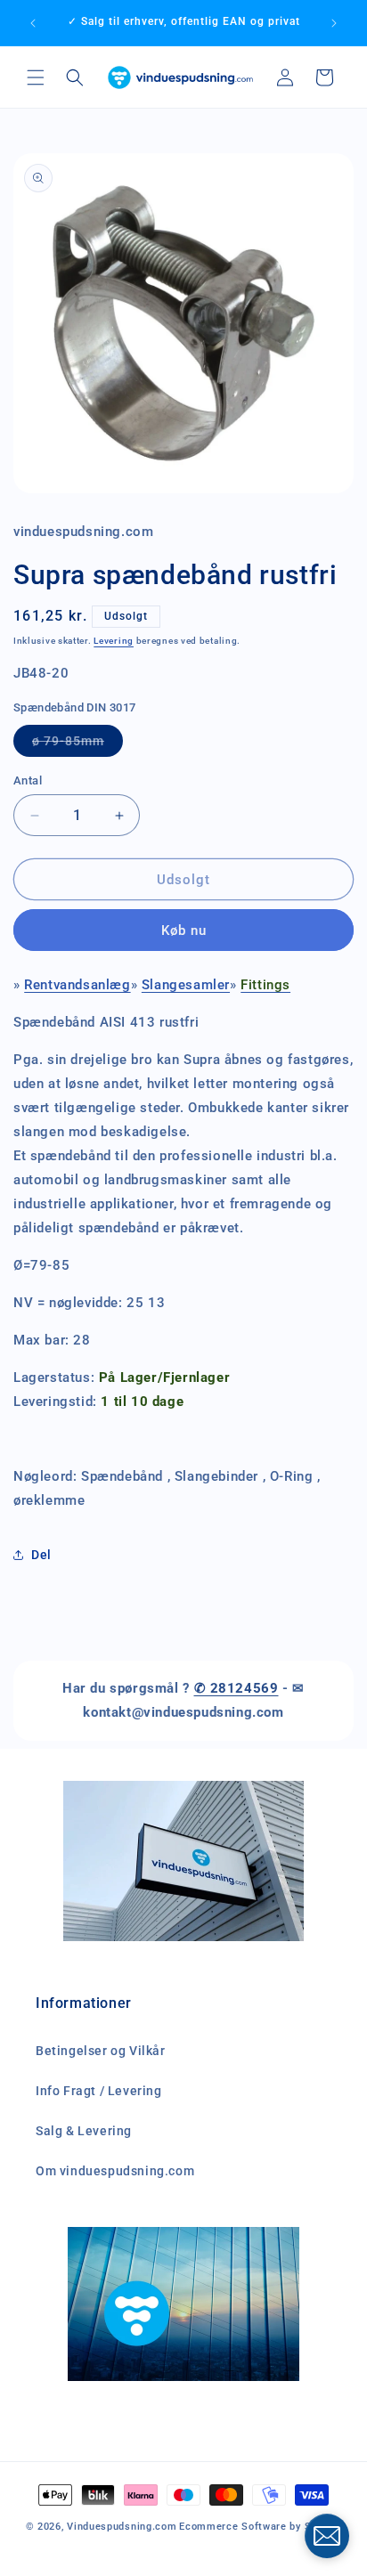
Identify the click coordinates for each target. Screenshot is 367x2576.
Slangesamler (186, 985)
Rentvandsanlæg (77, 985)
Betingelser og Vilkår (101, 2051)
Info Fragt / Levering (99, 2091)
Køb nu (184, 930)
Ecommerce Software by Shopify (260, 2527)
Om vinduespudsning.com (115, 2171)
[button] (36, 77)
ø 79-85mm (77, 745)
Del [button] (41, 1555)
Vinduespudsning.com (122, 2527)
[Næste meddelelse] (334, 23)
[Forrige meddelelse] (33, 23)
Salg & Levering (84, 2131)
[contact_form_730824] (327, 2536)
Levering (114, 641)
